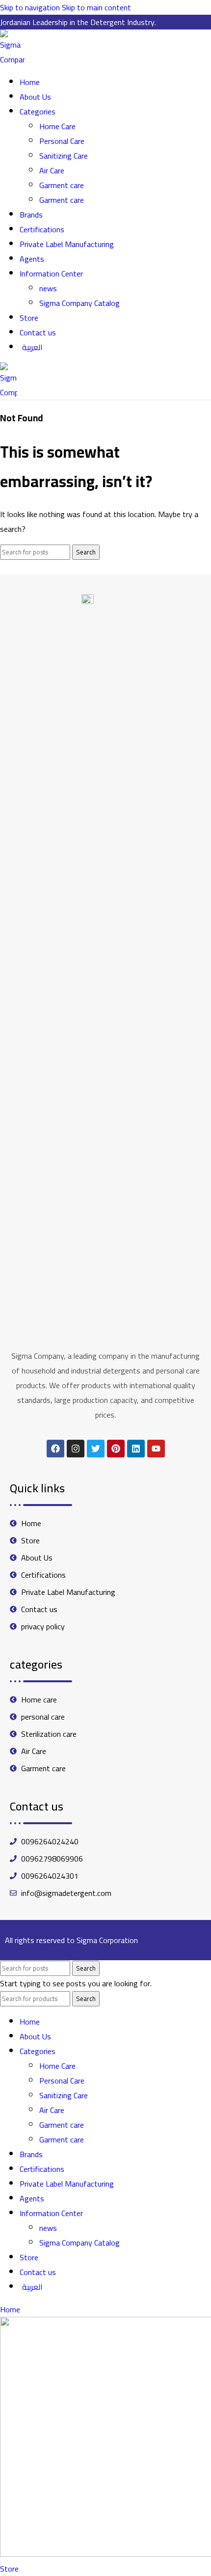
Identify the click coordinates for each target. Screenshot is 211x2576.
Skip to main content (96, 7)
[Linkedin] (136, 1449)
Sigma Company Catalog (79, 303)
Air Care (52, 170)
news (48, 288)
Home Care (57, 126)
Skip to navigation (31, 7)
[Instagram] (76, 1449)
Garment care (62, 185)
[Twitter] (96, 1449)
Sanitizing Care (64, 156)
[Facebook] (55, 1449)
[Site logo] (12, 59)
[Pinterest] (116, 1449)
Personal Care (62, 141)
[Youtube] (156, 1449)
